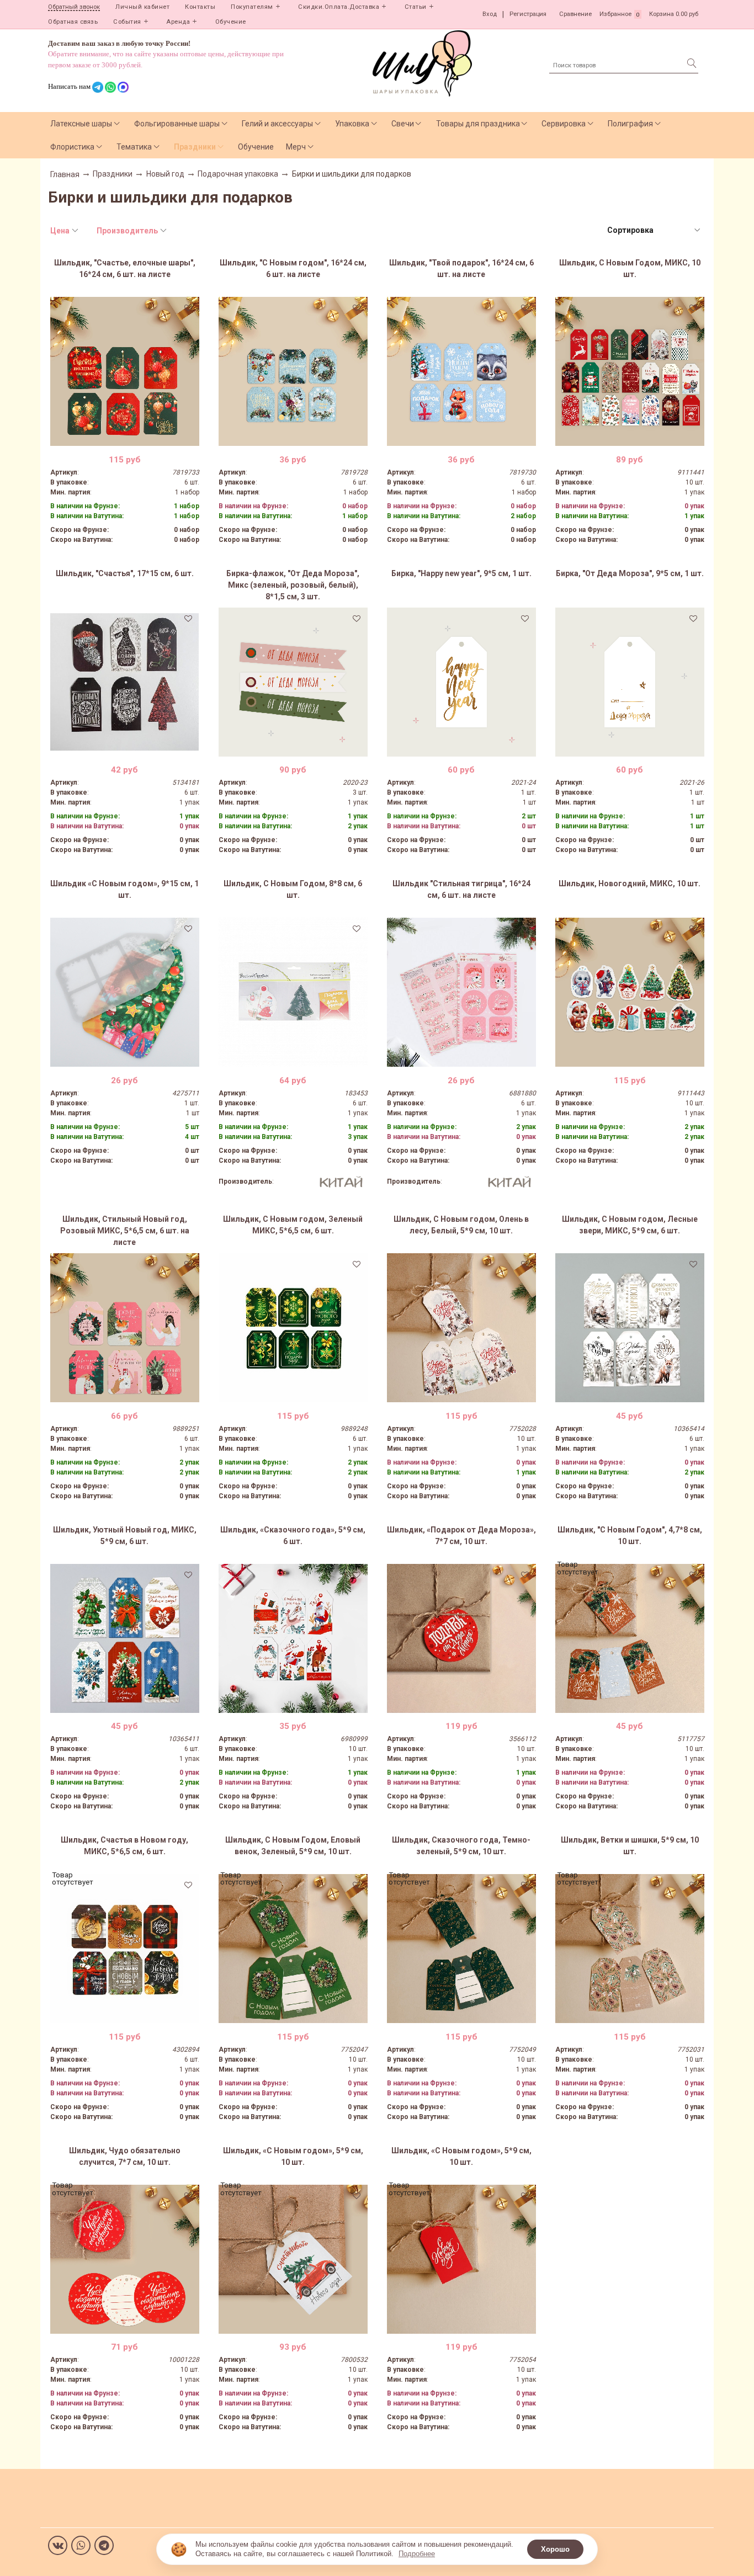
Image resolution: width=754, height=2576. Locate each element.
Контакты (200, 7)
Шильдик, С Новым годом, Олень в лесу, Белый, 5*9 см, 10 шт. (461, 1225)
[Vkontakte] (58, 2545)
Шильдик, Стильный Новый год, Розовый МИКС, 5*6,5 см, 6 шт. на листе (125, 1231)
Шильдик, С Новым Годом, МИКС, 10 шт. (630, 268)
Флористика (72, 147)
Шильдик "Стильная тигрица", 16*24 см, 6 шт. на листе (461, 889)
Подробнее (417, 2554)
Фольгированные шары (177, 124)
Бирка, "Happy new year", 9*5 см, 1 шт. (461, 573)
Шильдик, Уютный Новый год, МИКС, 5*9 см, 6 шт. (125, 1536)
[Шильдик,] (125, 371)
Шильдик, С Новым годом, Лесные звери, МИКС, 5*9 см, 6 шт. (630, 1225)
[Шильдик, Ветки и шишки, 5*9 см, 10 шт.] (630, 1949)
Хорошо (555, 2549)
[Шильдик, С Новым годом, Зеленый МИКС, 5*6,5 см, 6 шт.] (293, 1328)
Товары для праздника (478, 124)
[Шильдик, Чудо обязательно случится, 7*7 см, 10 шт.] (125, 2259)
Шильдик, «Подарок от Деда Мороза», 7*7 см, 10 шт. (461, 1536)
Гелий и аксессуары (277, 124)
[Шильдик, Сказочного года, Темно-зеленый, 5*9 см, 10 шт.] (461, 1949)
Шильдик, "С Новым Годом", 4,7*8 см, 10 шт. (630, 1536)
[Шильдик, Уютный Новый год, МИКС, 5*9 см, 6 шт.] (125, 1638)
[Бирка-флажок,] (293, 682)
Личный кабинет (142, 7)
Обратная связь (73, 22)
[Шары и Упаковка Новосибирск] (422, 63)
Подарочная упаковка (238, 174)
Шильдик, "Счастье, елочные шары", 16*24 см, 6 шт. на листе (125, 268)
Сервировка (564, 124)
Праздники (195, 147)
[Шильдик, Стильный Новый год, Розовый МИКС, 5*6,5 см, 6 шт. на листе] (125, 1328)
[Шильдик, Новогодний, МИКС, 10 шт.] (630, 992)
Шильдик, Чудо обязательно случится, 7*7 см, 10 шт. (125, 2156)
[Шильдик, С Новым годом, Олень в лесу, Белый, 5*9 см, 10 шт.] (461, 1328)
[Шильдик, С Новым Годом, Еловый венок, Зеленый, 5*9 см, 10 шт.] (293, 1949)
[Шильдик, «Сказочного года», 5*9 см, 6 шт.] (293, 1638)
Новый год (165, 174)
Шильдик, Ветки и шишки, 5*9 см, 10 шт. (630, 1846)
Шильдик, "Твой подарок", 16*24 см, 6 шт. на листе (461, 268)
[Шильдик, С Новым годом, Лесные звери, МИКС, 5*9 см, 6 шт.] (630, 1328)
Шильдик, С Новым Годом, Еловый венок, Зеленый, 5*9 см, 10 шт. (293, 1846)
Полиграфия (630, 124)
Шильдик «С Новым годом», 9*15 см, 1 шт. (124, 889)
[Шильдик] (461, 992)
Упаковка (352, 124)
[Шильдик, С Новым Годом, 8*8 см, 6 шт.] (293, 992)
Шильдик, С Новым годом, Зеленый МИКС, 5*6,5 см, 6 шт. (293, 1225)
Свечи (403, 124)
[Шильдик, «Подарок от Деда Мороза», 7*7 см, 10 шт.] (461, 1638)
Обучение (231, 22)
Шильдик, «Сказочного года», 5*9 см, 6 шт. (293, 1536)
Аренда (178, 22)
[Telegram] (104, 2545)
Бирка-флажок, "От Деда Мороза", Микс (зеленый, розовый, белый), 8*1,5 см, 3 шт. (293, 585)
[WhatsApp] (81, 2545)
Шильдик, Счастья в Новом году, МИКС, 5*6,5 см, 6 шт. (124, 1846)
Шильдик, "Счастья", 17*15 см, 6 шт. (125, 573)
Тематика (134, 147)
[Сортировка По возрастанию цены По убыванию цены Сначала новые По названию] (653, 230)
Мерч (296, 147)
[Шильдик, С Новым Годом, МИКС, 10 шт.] (630, 371)
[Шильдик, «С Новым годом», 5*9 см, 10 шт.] (293, 2259)
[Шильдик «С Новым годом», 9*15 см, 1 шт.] (125, 992)
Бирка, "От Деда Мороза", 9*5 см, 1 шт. (630, 573)
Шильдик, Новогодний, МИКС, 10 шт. (630, 883)
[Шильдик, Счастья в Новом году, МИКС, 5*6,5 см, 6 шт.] (125, 1949)
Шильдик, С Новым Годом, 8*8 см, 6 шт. (293, 889)
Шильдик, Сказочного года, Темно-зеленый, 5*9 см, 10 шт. (461, 1846)
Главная (65, 174)
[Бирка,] (461, 682)
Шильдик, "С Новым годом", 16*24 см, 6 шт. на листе (293, 268)
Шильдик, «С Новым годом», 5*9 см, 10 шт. (293, 2156)
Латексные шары (81, 124)
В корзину (124, 438)
